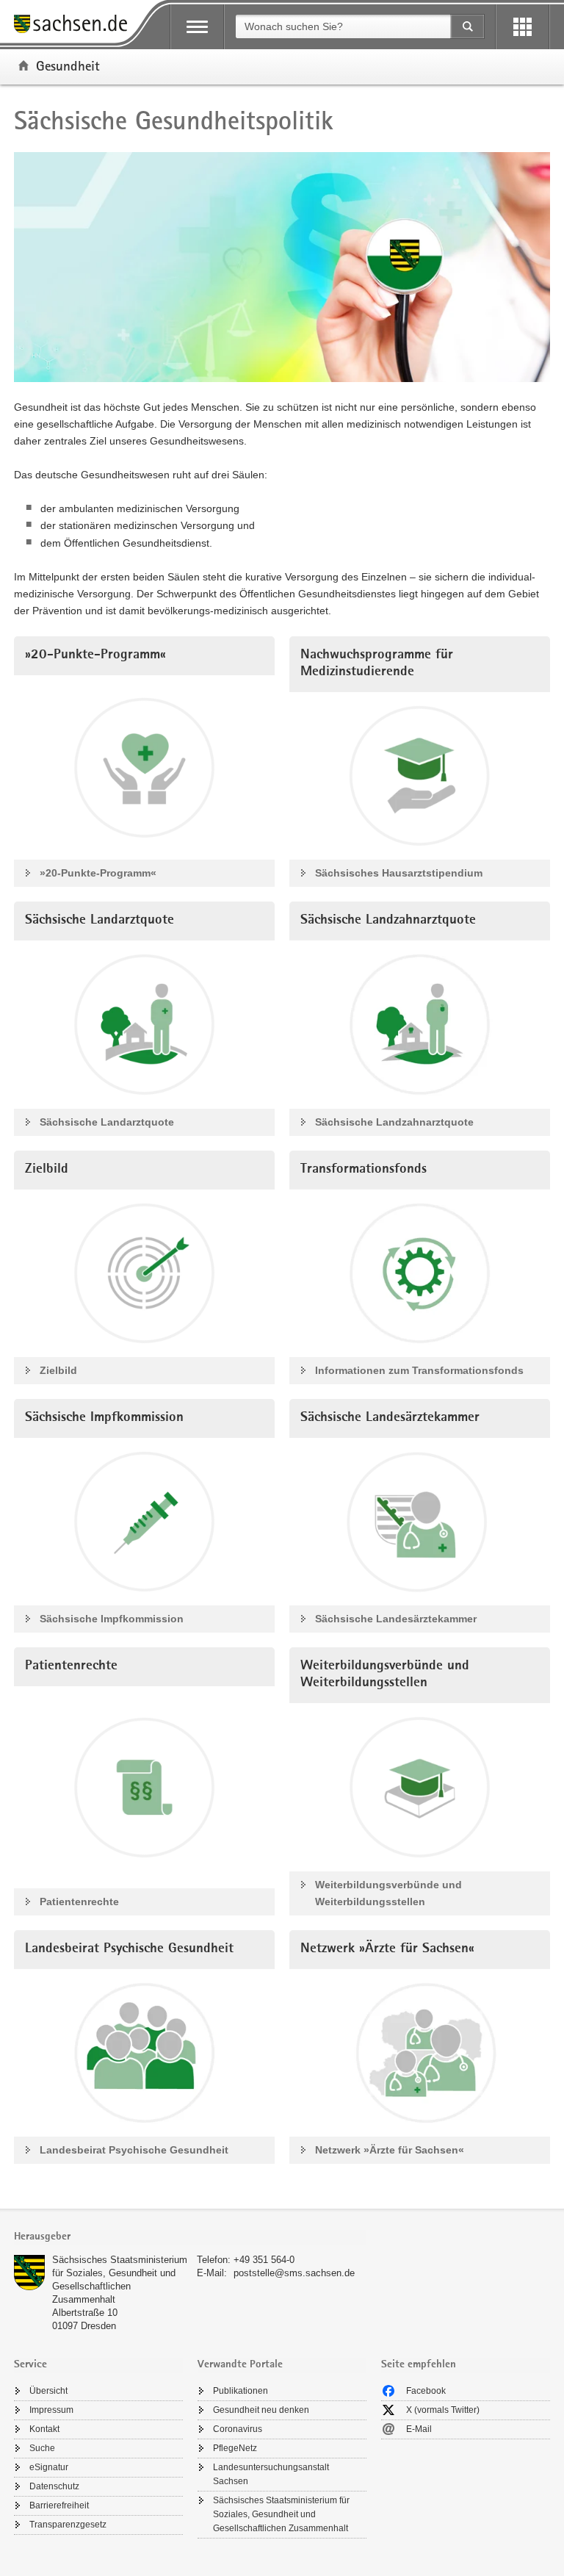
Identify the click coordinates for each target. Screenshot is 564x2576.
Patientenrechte (79, 1902)
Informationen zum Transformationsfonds (419, 1370)
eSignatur (49, 2467)
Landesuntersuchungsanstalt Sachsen (271, 2474)
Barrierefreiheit (59, 2505)
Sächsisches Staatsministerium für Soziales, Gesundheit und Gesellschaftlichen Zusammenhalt (281, 2514)
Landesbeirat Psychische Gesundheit (134, 2150)
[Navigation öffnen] (197, 27)
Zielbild (58, 1370)
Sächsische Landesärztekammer (396, 1619)
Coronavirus (238, 2429)
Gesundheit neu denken (261, 2410)
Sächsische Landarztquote (107, 1122)
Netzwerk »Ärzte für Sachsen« (390, 2150)
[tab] (190, 2238)
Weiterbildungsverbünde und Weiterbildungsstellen (388, 1893)
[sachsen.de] (76, 26)
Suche (42, 2448)
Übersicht (48, 2391)
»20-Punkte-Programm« (98, 873)
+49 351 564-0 (264, 2260)
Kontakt (44, 2429)
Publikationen (241, 2391)
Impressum (51, 2410)
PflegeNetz (235, 2448)
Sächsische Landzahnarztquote (394, 1122)
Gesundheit (68, 65)
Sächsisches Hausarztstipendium (399, 873)
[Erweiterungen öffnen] (523, 27)
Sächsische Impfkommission (112, 1619)
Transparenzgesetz (68, 2525)
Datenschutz (54, 2486)
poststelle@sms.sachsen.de (294, 2273)
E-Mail (419, 2429)
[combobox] (343, 26)
